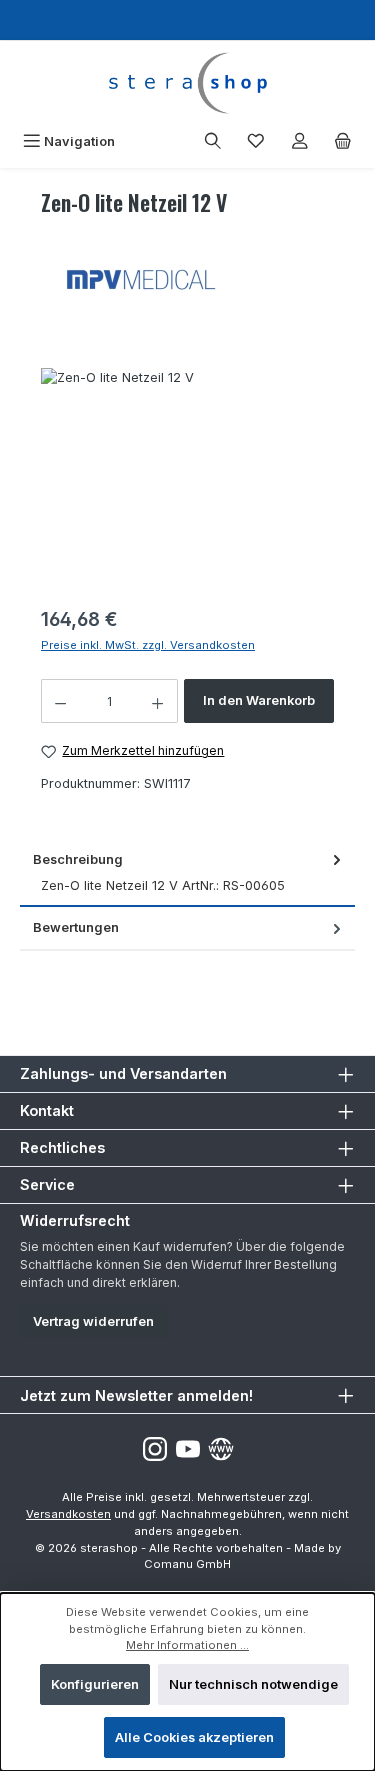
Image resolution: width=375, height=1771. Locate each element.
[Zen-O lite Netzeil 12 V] (187, 480)
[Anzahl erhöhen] (158, 701)
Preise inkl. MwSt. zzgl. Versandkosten (148, 645)
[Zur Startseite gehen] (187, 83)
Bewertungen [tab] (76, 927)
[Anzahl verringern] (60, 701)
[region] (187, 480)
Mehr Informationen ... (187, 1645)
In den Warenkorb (259, 700)
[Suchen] (213, 141)
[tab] (187, 873)
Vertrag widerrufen (93, 1321)
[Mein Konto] (300, 141)
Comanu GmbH (187, 1564)
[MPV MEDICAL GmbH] (187, 278)
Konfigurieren (95, 1684)
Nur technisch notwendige (253, 1684)
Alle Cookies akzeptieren (194, 1737)
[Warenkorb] (343, 141)
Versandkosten (68, 1514)
